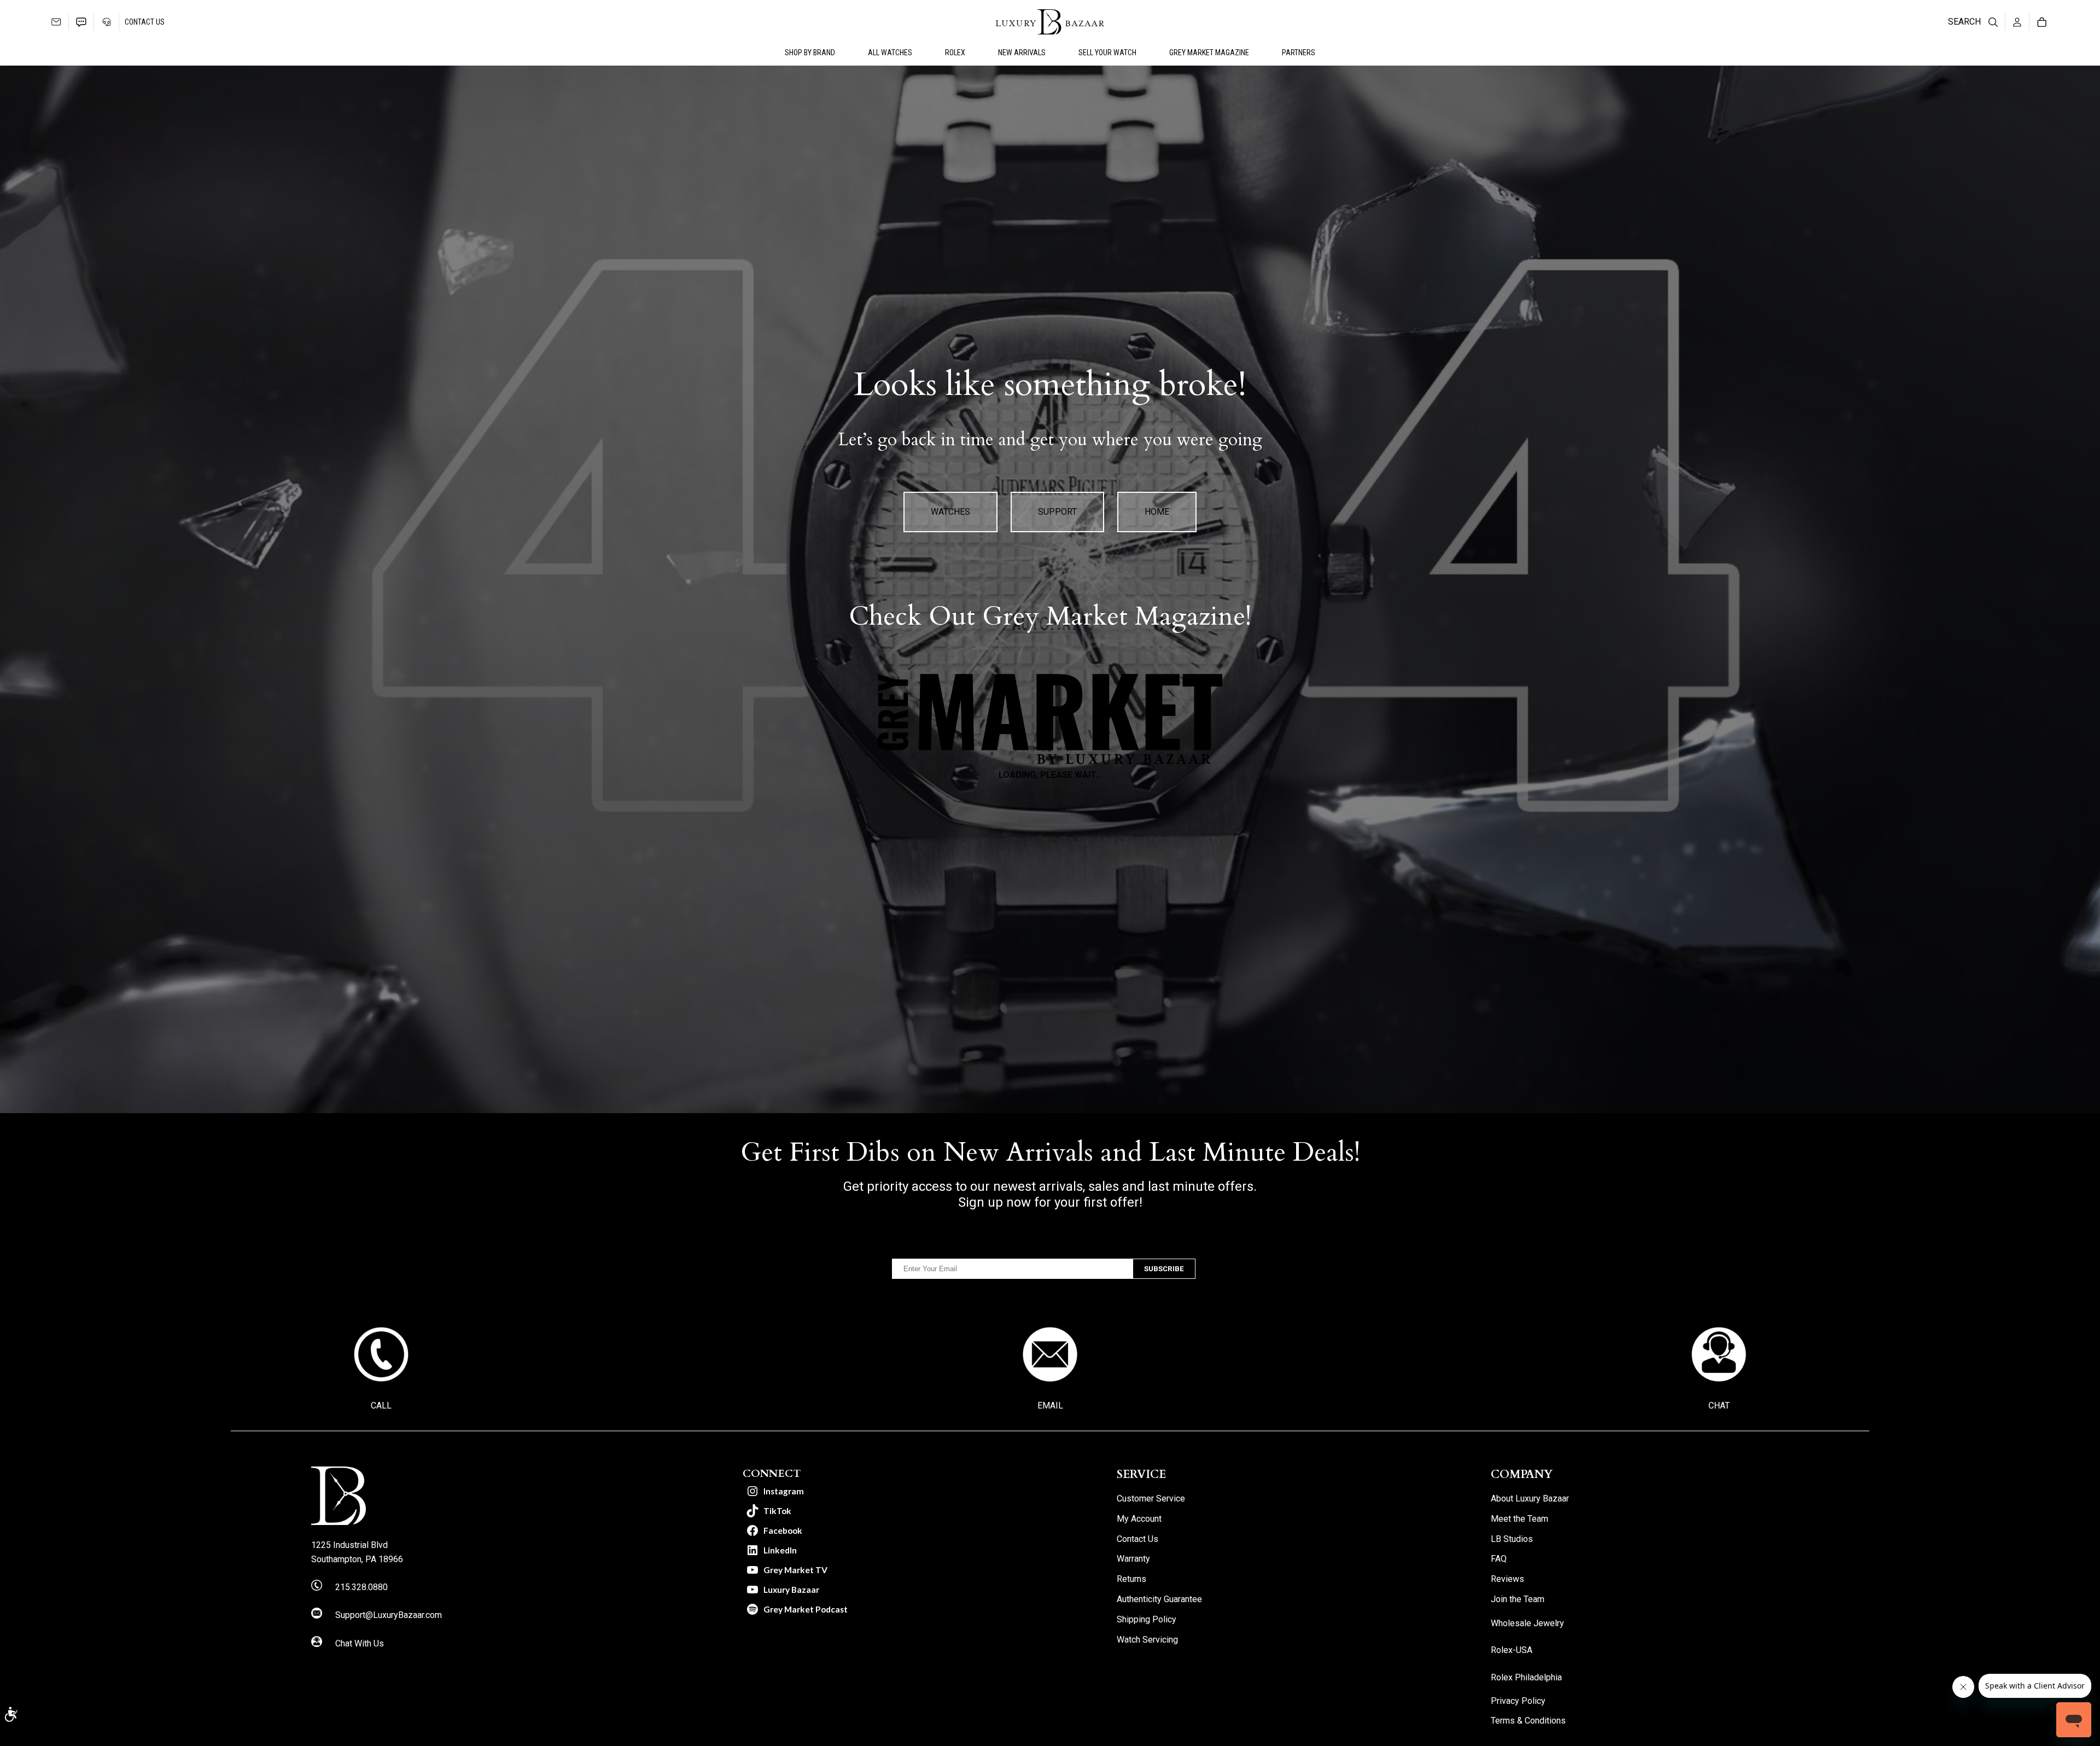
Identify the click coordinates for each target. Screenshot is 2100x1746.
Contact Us (145, 22)
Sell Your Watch (1107, 53)
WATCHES (950, 512)
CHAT (1719, 1405)
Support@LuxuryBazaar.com (389, 1615)
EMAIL (1050, 1405)
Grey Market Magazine (1209, 53)
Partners (1299, 53)
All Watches (890, 53)
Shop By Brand (810, 53)
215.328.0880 (361, 1587)
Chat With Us (360, 1643)
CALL (381, 1405)
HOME (1157, 512)
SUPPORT (1057, 512)
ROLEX (955, 53)
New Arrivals (1022, 53)
